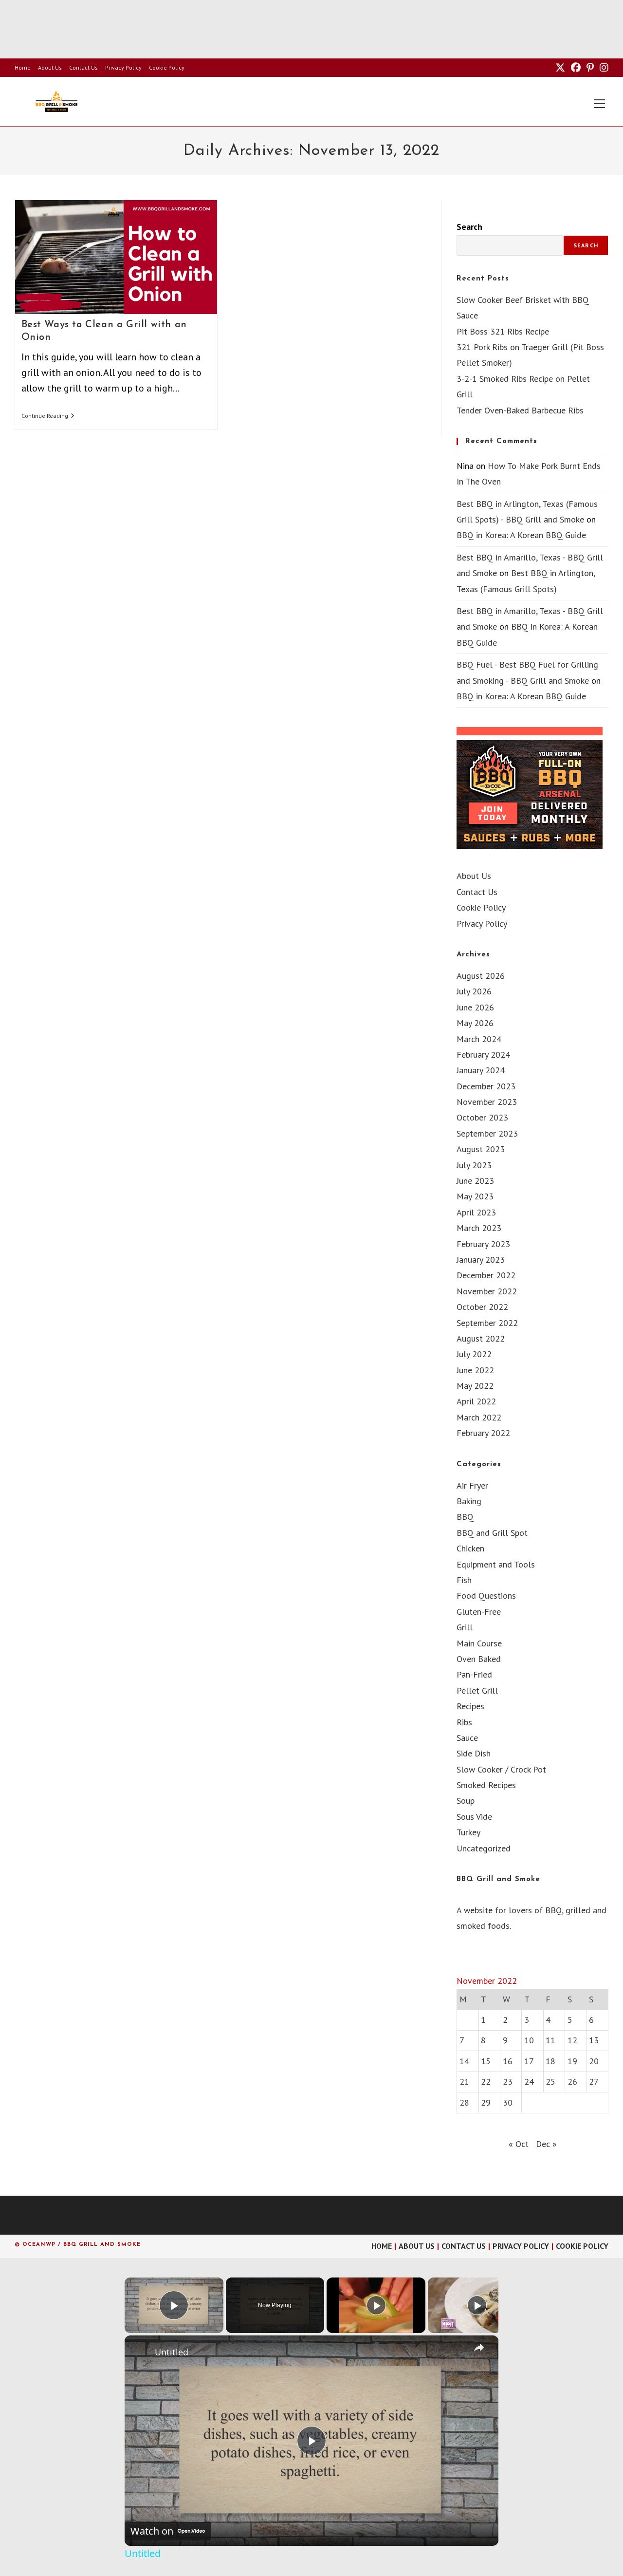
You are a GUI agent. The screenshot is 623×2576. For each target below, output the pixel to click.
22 (486, 2081)
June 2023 (475, 1181)
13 (594, 2040)
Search (469, 227)
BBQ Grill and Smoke (498, 1879)
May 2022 (475, 1386)
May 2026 (475, 1023)
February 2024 (483, 1055)
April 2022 (476, 1401)
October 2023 (482, 1117)
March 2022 (479, 1417)
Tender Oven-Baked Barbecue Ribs (520, 410)
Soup (466, 1801)
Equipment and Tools (496, 1564)
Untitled (172, 2352)
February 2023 (483, 1244)
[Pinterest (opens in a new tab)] (590, 68)
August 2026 (481, 976)
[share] (479, 2348)
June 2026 (475, 1007)
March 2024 (479, 1039)
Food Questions (486, 1596)
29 (486, 2102)
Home (23, 67)
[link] (140, 2351)
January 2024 (481, 1070)
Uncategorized (484, 1848)
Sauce (467, 1738)
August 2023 (481, 1149)
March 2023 (479, 1228)
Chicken (470, 1548)
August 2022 (481, 1338)
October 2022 (482, 1307)
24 (529, 2081)
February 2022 (483, 1433)
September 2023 (487, 1133)
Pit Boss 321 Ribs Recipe (503, 331)
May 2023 (475, 1196)
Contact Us (83, 67)
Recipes (470, 1706)
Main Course (479, 1643)
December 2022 (486, 1275)
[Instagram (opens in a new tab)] (603, 68)
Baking (469, 1501)
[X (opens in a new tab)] (560, 68)
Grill (465, 1627)
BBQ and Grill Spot (492, 1533)
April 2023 (476, 1212)
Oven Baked (479, 1659)
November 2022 (487, 1291)
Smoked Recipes (486, 1785)
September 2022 (487, 1323)
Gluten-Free (479, 1612)
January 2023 (481, 1260)
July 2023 (474, 1165)
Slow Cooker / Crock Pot (501, 1769)
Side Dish (474, 1753)
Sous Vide (474, 1817)
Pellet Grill (477, 1690)
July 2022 (474, 1354)
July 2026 (474, 991)
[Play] (376, 2305)
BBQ (465, 1517)
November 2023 (487, 1102)
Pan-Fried (474, 1674)
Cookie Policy (167, 67)
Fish (464, 1580)
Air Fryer (472, 1485)
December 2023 (486, 1086)
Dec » (546, 2144)
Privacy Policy (123, 67)
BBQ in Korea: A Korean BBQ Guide (521, 535)
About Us (50, 67)
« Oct (519, 2144)
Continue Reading (48, 417)
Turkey (468, 1832)
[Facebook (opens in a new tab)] (576, 68)
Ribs (464, 1722)
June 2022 (475, 1370)
